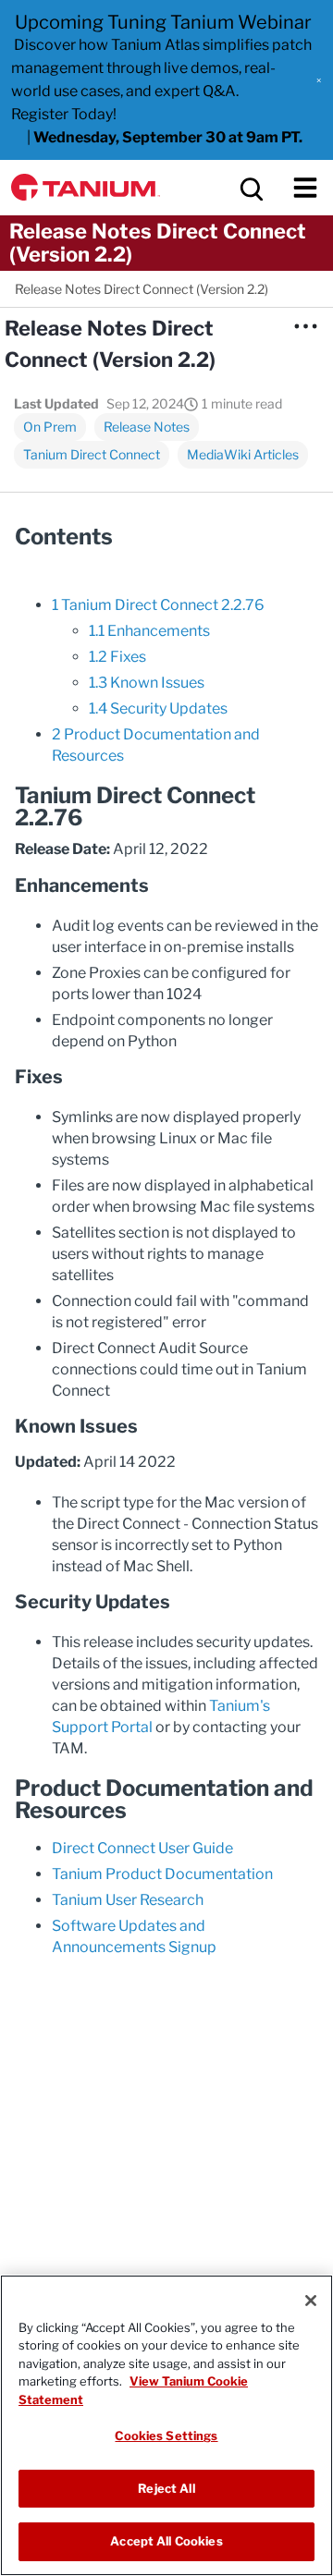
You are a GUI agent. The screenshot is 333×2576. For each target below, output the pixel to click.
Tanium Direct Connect (92, 454)
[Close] (311, 2301)
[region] (166, 2425)
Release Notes (147, 427)
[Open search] (250, 188)
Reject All (166, 2488)
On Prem (50, 427)
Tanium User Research (128, 1900)
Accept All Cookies (166, 2541)
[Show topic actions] (305, 326)
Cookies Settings (166, 2436)
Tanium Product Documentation (162, 1874)
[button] (319, 80)
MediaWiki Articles (243, 454)
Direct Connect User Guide (142, 1848)
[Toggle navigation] (305, 188)
